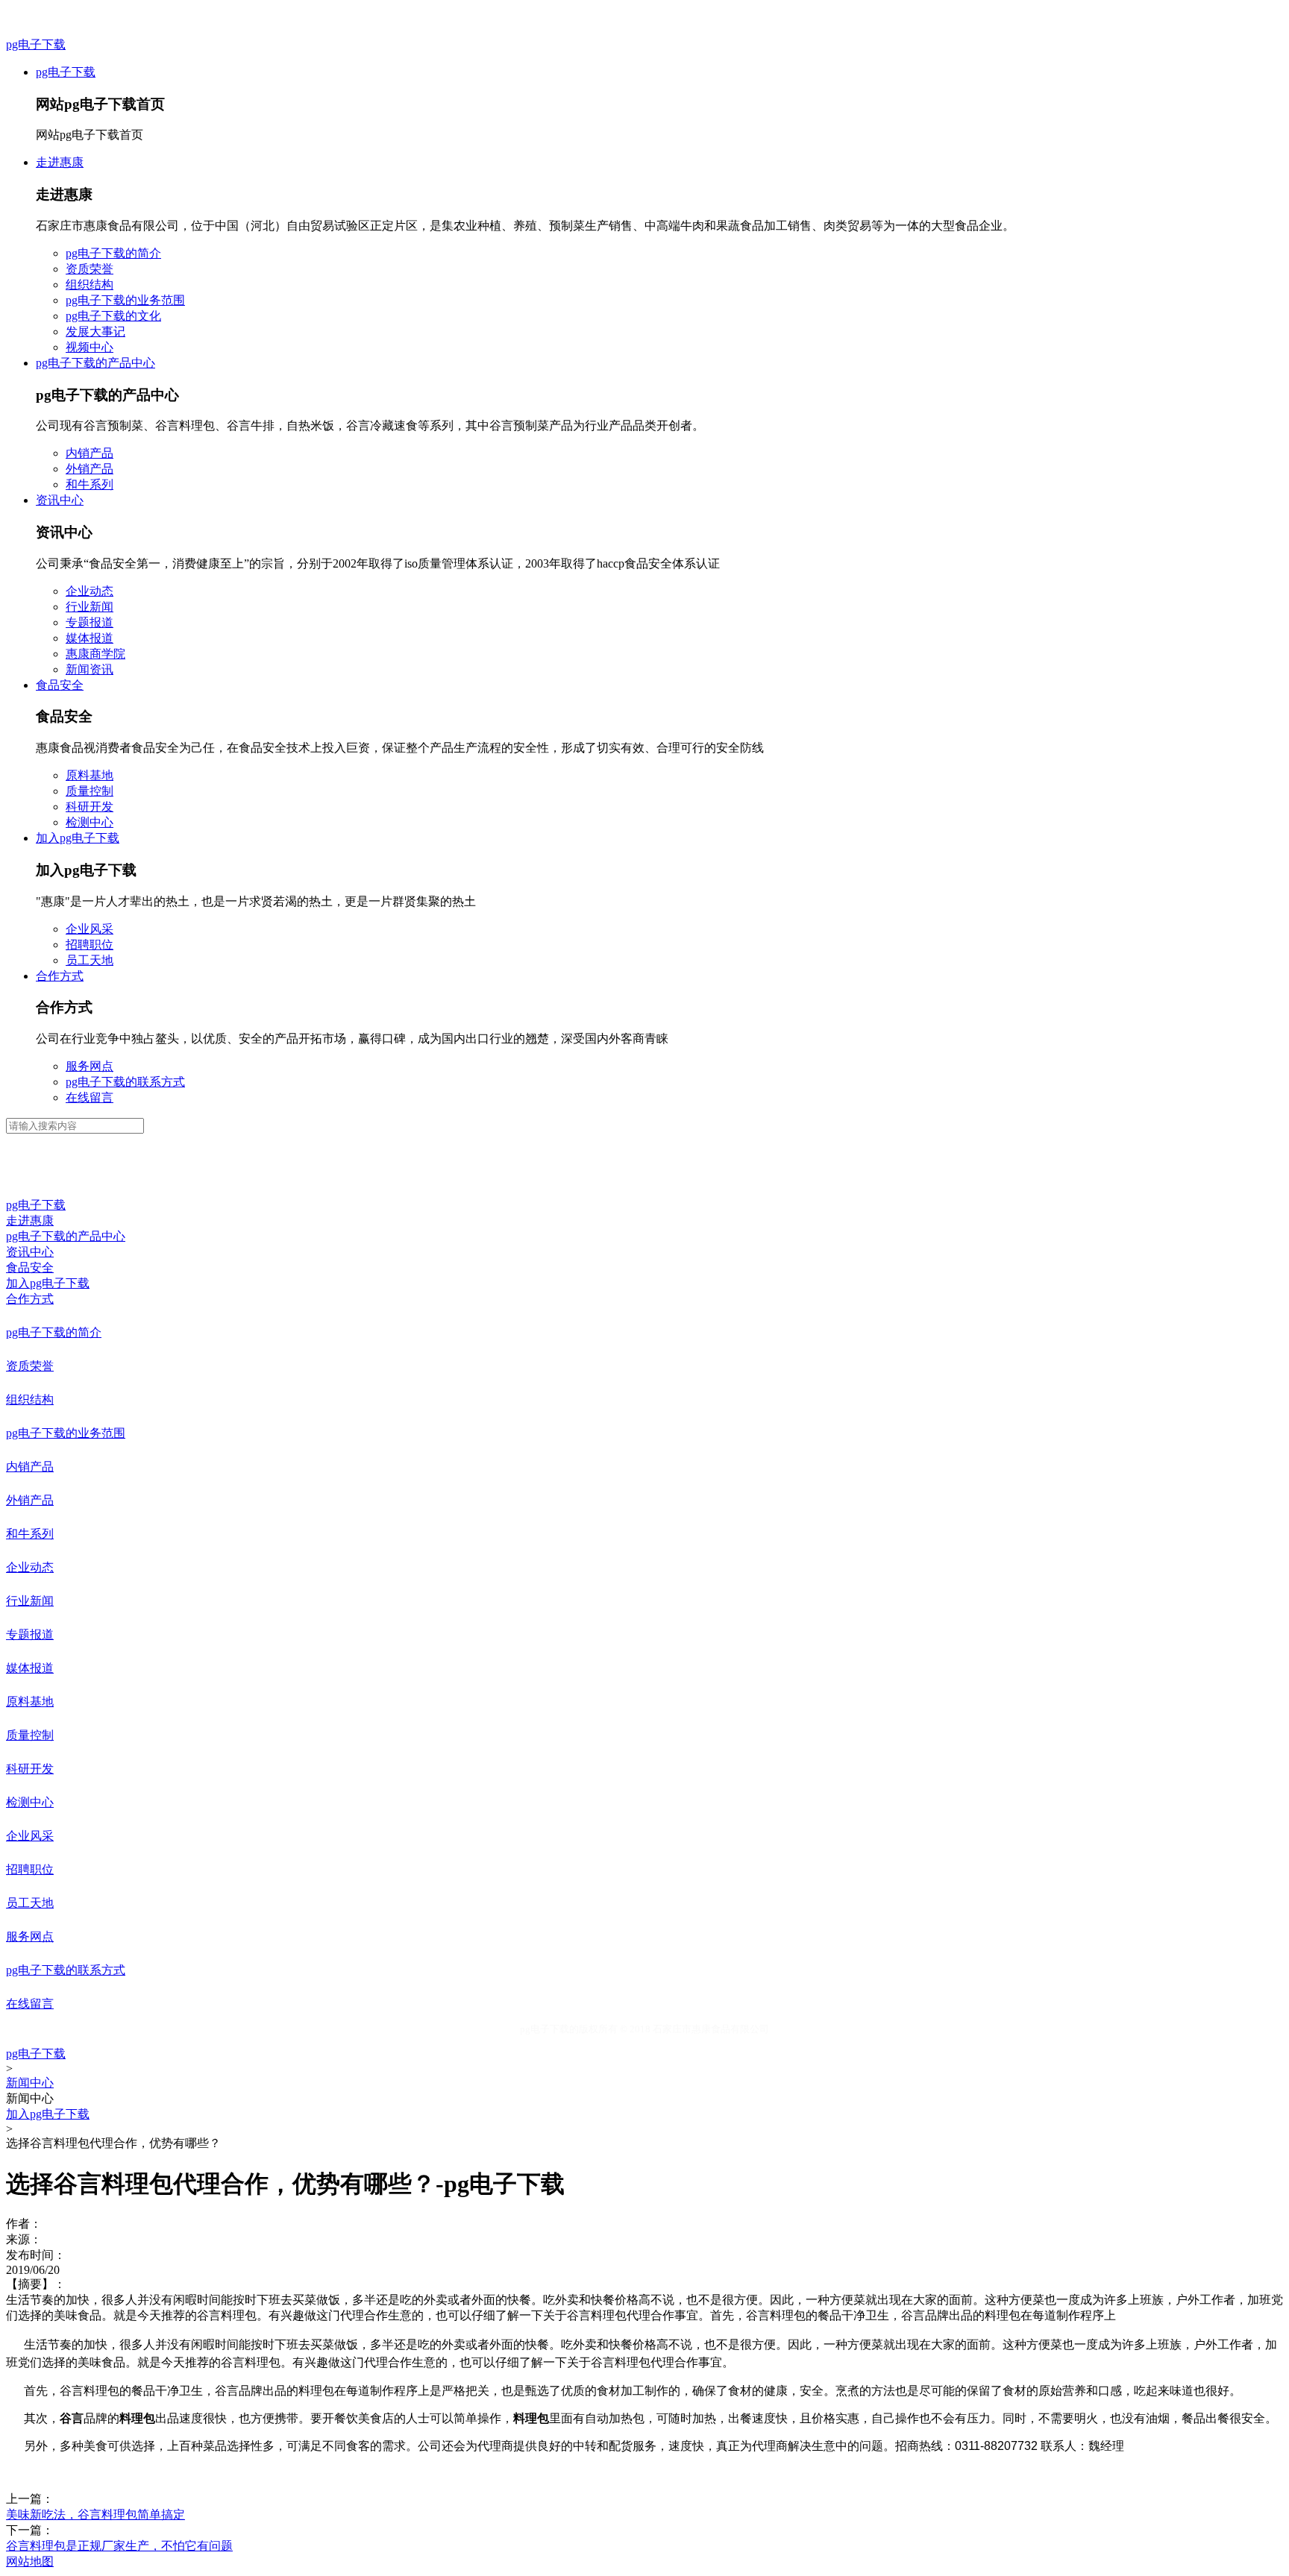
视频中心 (90, 347)
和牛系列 (90, 484)
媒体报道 (90, 638)
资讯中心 (60, 500)
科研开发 (90, 807)
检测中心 (90, 822)
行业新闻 (90, 607)
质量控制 (90, 791)
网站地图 (30, 2561)
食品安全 (60, 685)
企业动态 (90, 591)
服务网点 (90, 1066)
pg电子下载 (36, 44)
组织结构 (90, 285)
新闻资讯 (90, 669)
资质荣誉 (90, 269)
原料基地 (90, 775)
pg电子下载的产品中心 (95, 363)
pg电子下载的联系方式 (125, 1082)
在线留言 (90, 1097)
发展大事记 (95, 332)
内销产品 (90, 453)
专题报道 (90, 622)
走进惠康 (60, 162)
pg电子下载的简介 (113, 253)
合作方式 (60, 976)
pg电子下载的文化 (113, 316)
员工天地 (90, 960)
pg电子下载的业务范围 (125, 300)
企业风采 (90, 929)
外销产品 (90, 469)
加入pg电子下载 (78, 838)
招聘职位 (90, 945)
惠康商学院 (95, 654)
